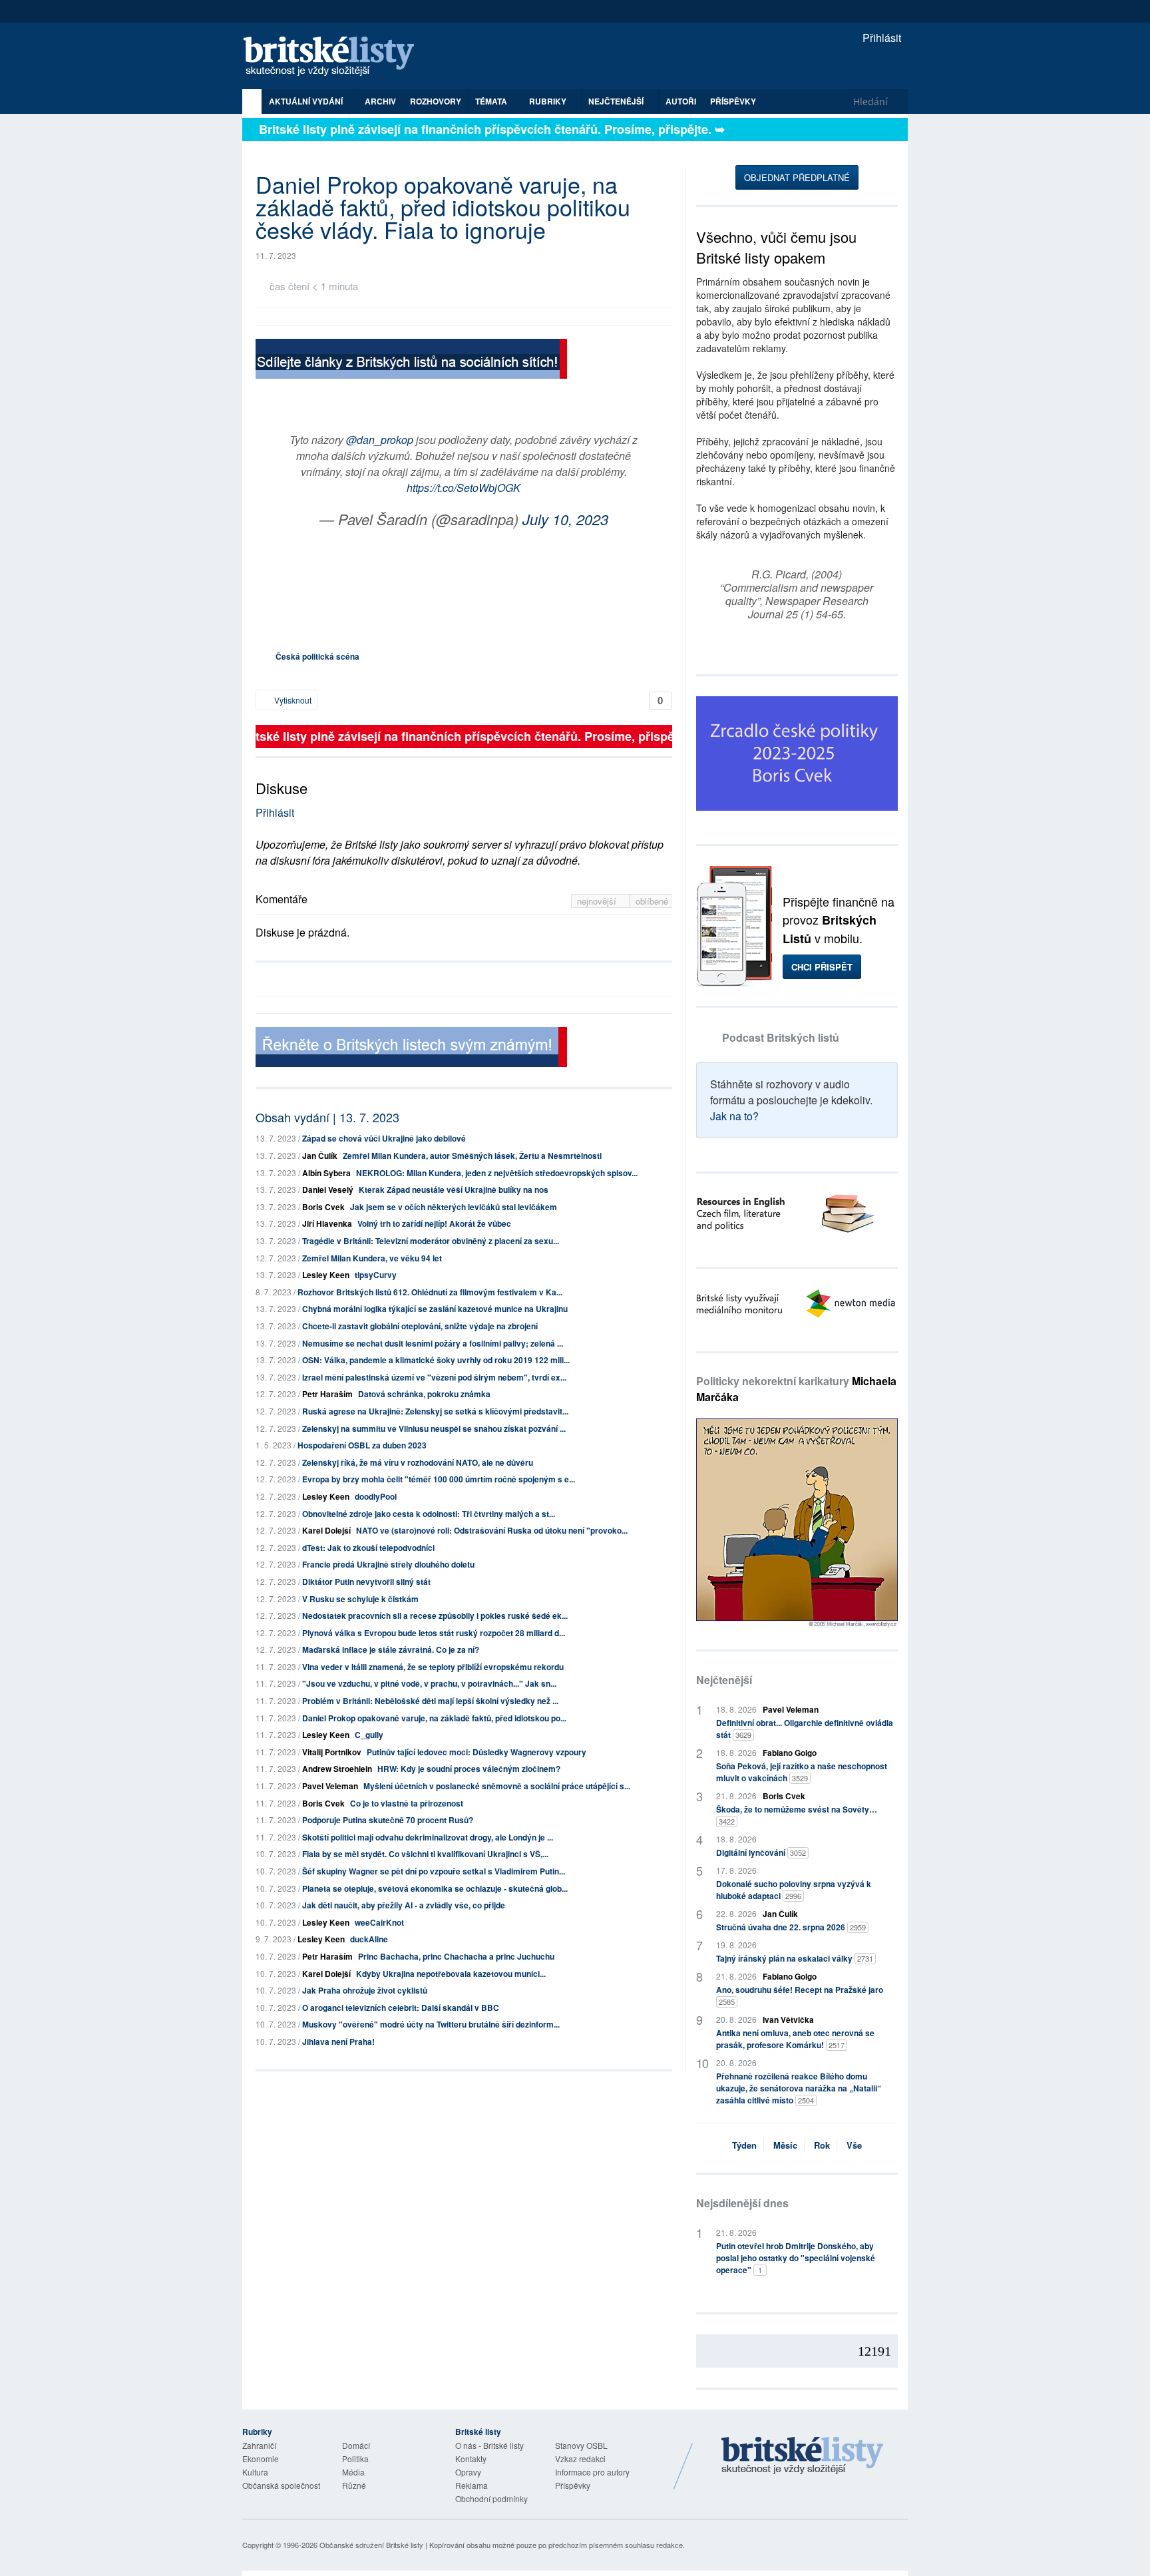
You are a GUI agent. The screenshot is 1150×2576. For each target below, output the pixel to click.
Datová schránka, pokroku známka (424, 1394)
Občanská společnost (281, 2485)
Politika (355, 2459)
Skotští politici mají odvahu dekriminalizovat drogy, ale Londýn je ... (428, 1837)
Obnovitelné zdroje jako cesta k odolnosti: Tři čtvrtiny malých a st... (429, 1514)
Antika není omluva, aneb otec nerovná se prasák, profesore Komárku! (795, 2039)
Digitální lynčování (761, 1852)
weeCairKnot (379, 1922)
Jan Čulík (320, 1156)
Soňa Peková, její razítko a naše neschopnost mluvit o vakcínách (802, 1772)
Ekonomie (261, 2459)
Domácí (356, 2445)
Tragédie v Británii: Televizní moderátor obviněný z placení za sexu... (431, 1241)
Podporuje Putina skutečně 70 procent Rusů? (388, 1820)
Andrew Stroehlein (337, 1769)
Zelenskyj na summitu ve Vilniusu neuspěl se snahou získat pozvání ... (434, 1428)
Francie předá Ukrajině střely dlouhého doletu (388, 1564)
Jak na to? (734, 1116)
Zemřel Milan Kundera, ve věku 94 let (372, 1258)
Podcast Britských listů (781, 1037)
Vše (854, 2145)
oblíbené (652, 901)
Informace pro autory (592, 2472)
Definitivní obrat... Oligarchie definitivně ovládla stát (805, 1729)
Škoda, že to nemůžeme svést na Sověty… (797, 1815)
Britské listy (335, 57)
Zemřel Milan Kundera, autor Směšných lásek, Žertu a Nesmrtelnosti (472, 1156)
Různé (354, 2485)
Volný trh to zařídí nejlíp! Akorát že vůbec (434, 1223)
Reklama (472, 2485)
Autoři (681, 101)
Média (353, 2472)
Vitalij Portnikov (332, 1752)
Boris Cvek (323, 1207)
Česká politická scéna (317, 656)
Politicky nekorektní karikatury (796, 1389)
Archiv (380, 101)
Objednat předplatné (797, 177)
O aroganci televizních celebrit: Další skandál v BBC (401, 2008)
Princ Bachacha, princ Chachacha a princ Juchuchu (456, 1956)
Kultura (255, 2472)
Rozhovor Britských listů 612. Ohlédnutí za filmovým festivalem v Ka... (430, 1292)
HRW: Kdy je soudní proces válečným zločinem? (469, 1769)
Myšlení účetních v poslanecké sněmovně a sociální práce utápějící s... (497, 1786)
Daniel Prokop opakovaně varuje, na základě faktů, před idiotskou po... (434, 1718)
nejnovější (598, 901)
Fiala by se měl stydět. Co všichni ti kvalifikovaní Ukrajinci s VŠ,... (425, 1854)
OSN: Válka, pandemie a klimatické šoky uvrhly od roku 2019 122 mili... (436, 1360)
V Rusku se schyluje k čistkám (360, 1599)
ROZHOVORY (436, 101)
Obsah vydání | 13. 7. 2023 (327, 1117)
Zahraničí (259, 2445)
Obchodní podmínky (491, 2498)
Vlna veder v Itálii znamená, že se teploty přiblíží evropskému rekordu (433, 1667)
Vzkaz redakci (580, 2459)
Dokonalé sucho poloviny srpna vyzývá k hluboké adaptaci (794, 1890)
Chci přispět (822, 967)
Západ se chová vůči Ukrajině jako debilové (384, 1138)
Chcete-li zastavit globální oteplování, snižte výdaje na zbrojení (420, 1326)
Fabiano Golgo (790, 1753)
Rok (822, 2145)
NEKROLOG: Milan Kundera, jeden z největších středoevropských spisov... (497, 1173)
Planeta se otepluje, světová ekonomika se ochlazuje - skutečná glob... (435, 1888)
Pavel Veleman (330, 1786)
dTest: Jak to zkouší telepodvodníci (368, 1548)
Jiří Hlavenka (327, 1223)
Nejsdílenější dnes (742, 2203)
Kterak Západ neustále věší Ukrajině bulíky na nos (454, 1189)
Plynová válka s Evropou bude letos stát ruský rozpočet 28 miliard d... (434, 1633)
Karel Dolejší (326, 1530)
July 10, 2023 (565, 519)
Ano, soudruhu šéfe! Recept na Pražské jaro (800, 1995)
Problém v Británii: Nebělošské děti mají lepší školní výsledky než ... (430, 1701)
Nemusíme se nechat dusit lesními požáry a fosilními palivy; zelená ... (433, 1343)
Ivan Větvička (788, 2020)
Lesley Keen (326, 1275)
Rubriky (549, 101)
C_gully (369, 1735)
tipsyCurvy (376, 1275)
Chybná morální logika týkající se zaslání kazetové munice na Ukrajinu (435, 1309)
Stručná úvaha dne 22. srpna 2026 (791, 1927)
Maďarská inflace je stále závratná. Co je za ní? (391, 1649)
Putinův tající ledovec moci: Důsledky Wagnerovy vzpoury (477, 1752)
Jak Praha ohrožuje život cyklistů (365, 1990)
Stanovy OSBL (581, 2445)
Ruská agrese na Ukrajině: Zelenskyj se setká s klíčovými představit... (435, 1411)
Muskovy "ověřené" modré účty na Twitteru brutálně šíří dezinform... (431, 2024)
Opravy (468, 2472)
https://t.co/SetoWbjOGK (464, 488)
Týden (744, 2145)
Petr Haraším (327, 1394)
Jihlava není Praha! (338, 2041)
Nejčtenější (724, 1680)
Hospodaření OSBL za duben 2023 (362, 1445)
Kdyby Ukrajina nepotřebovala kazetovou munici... (451, 1974)
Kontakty (471, 2459)
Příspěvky (733, 101)
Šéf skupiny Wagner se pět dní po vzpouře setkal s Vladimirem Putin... (434, 1871)
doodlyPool (376, 1496)
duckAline (369, 1939)
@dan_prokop (380, 440)
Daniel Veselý (328, 1189)
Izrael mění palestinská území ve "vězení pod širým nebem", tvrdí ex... (434, 1377)
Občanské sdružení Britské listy (371, 2545)
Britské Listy (803, 2456)
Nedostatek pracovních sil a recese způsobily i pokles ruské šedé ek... (435, 1615)
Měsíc (785, 2145)
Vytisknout (292, 700)
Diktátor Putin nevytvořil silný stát (366, 1582)
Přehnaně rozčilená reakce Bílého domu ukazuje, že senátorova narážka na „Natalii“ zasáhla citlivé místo (799, 2088)
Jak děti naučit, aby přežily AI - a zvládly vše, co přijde (404, 1905)
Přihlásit (880, 38)
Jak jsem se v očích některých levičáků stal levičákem (454, 1207)
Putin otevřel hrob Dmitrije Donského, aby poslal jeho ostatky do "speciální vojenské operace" (796, 2258)
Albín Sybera (326, 1173)
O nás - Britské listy (489, 2445)
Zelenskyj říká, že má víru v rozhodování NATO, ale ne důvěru (418, 1462)
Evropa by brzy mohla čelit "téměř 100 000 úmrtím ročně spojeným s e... (439, 1479)
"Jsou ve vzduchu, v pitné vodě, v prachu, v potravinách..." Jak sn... (429, 1683)
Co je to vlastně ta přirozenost (407, 1803)
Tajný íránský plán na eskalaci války (795, 1958)
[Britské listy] (411, 360)
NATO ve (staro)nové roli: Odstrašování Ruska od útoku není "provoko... (492, 1530)
